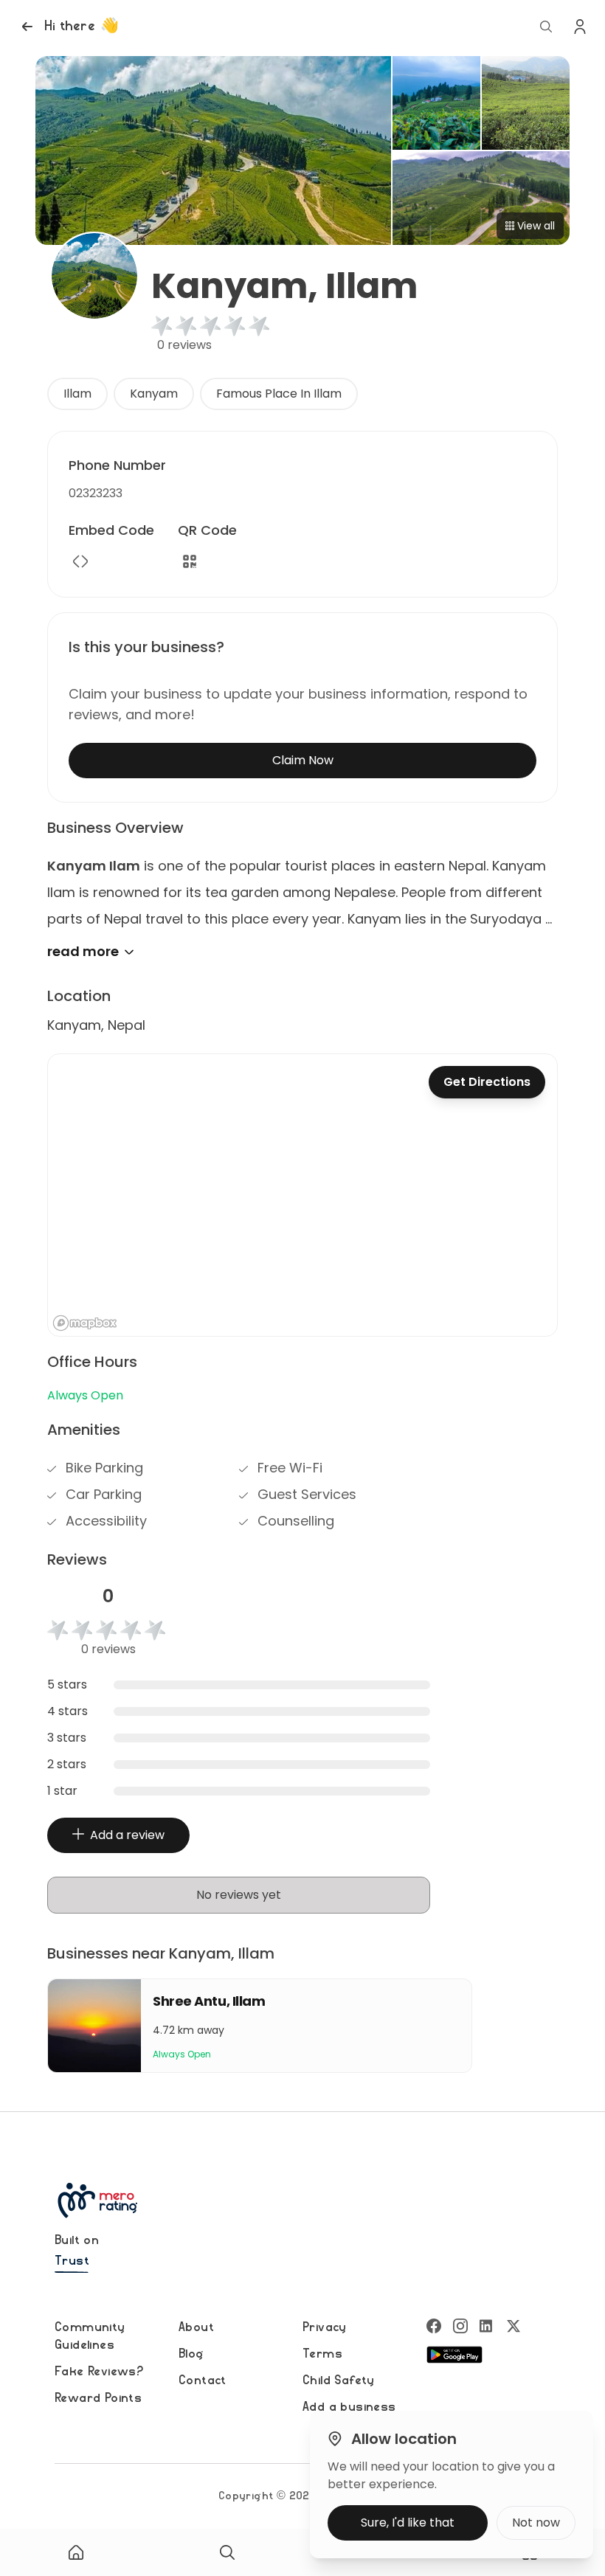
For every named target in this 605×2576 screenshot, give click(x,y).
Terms (322, 2354)
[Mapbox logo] (85, 1323)
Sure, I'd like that (408, 2523)
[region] (302, 1195)
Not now (536, 2523)
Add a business (349, 2407)
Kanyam (154, 394)
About (196, 2327)
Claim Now (303, 760)
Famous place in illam (279, 394)
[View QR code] (190, 561)
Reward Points (98, 2398)
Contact (203, 2381)
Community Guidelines (90, 2336)
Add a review (127, 1835)
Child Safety (339, 2381)
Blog (191, 2354)
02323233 (96, 493)
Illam (77, 394)
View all (536, 226)
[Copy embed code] (80, 561)
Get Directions (487, 1082)
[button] (68, 27)
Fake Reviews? (99, 2372)
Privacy (325, 2327)
